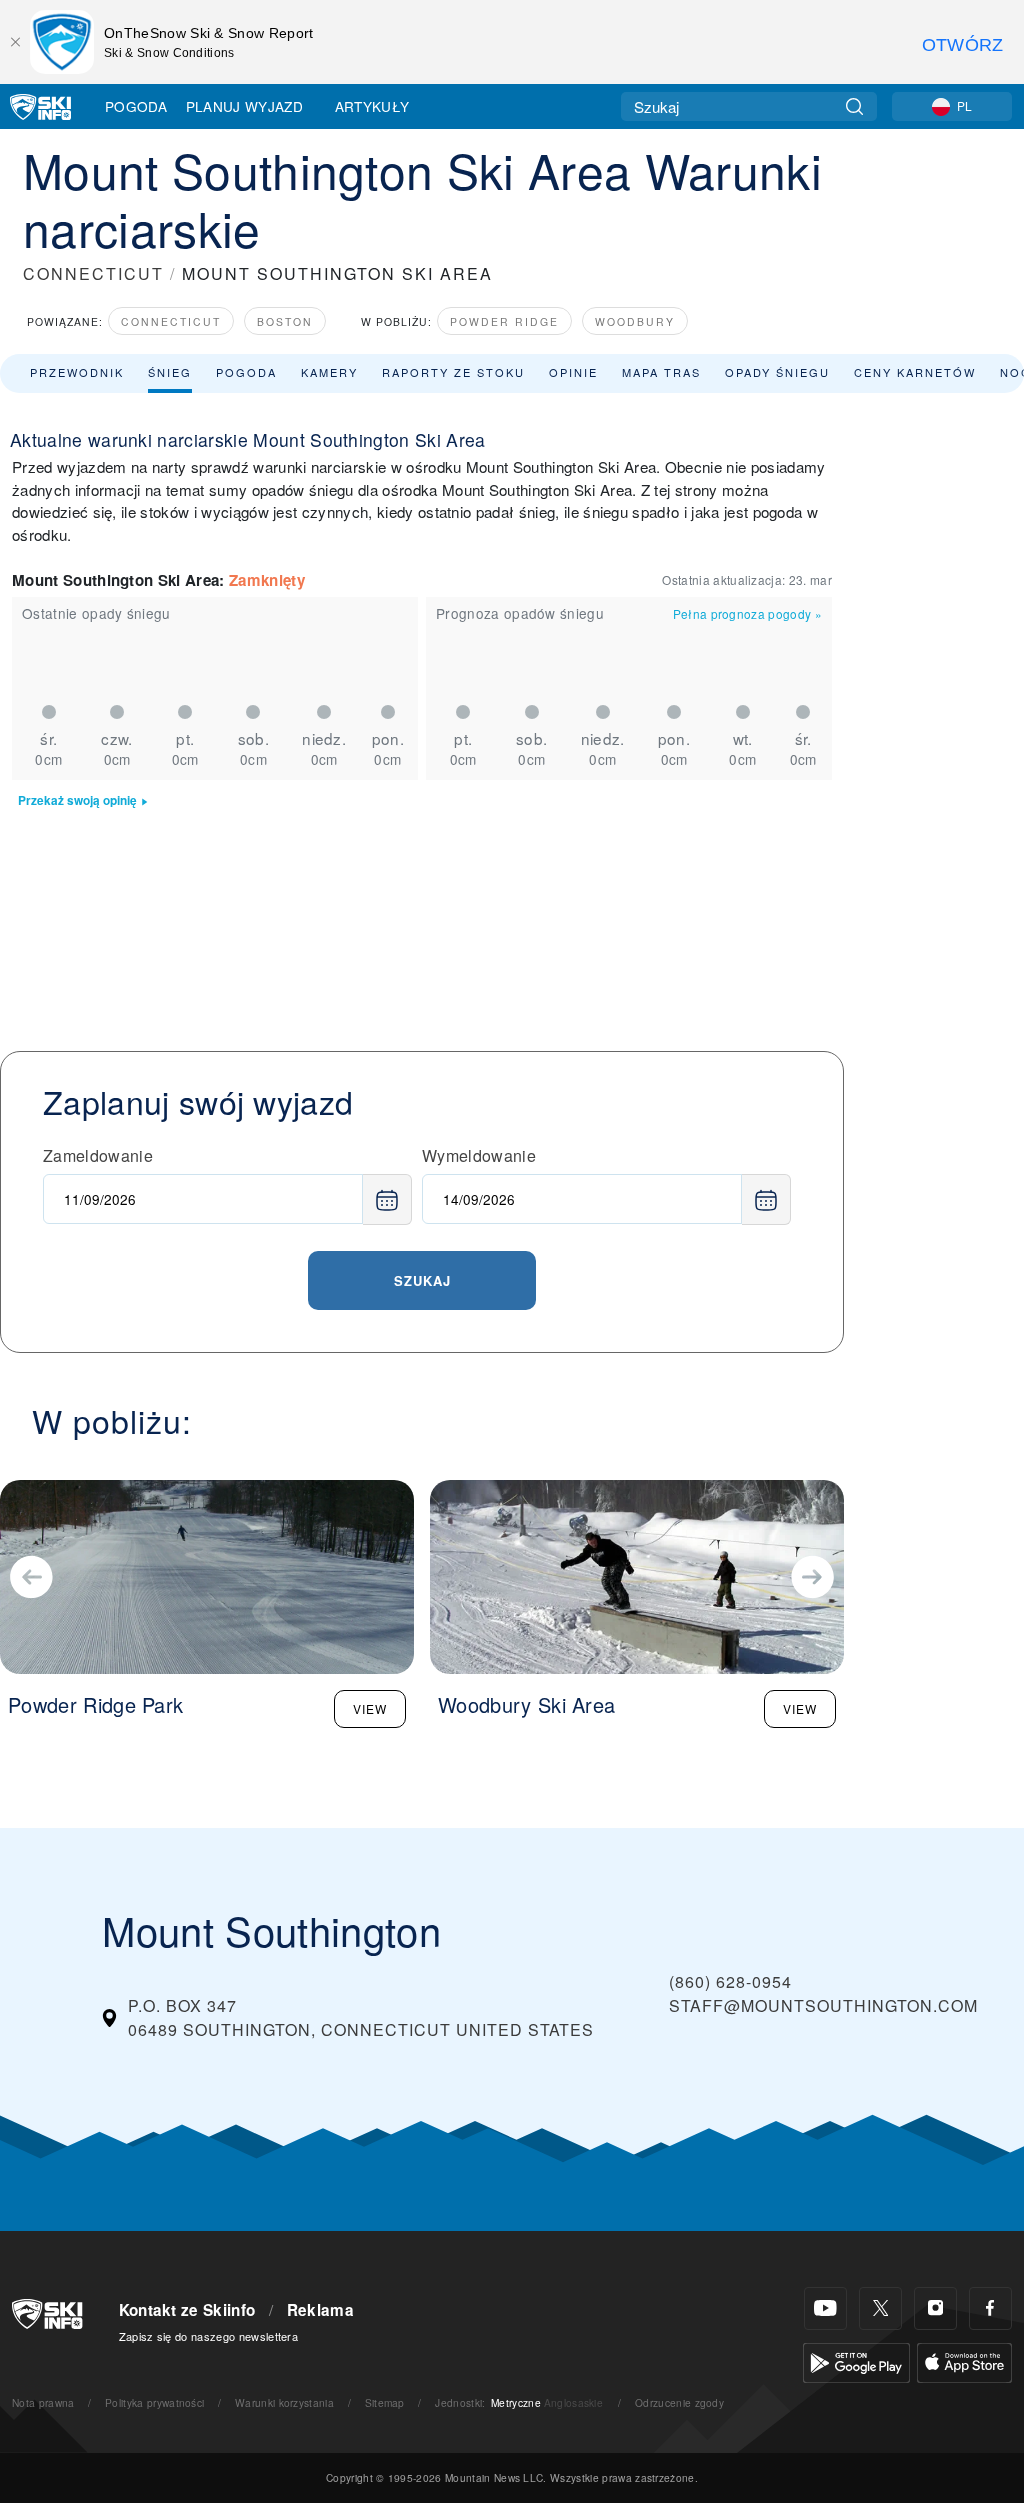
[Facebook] (990, 2308)
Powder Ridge (504, 321)
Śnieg (170, 372)
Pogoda (136, 106)
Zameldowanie (98, 1155)
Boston (285, 321)
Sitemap (385, 2402)
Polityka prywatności (154, 2402)
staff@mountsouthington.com (823, 2005)
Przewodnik (77, 372)
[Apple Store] (964, 2360)
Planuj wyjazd (244, 106)
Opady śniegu (777, 372)
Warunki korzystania (284, 2402)
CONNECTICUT (93, 273)
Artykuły (372, 106)
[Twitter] (880, 2308)
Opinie (573, 372)
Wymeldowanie (479, 1155)
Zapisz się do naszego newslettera (209, 2336)
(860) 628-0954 (730, 1981)
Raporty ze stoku (453, 372)
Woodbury (635, 321)
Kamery (329, 372)
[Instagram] (935, 2308)
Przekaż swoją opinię (77, 800)
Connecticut (171, 321)
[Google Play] (856, 2360)
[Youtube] (825, 2308)
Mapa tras (661, 372)
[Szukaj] (854, 106)
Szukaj (422, 1280)
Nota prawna (43, 2402)
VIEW (370, 1708)
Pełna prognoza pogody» (747, 613)
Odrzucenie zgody (679, 2402)
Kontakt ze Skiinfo (187, 2310)
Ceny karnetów (915, 372)
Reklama (320, 2310)
